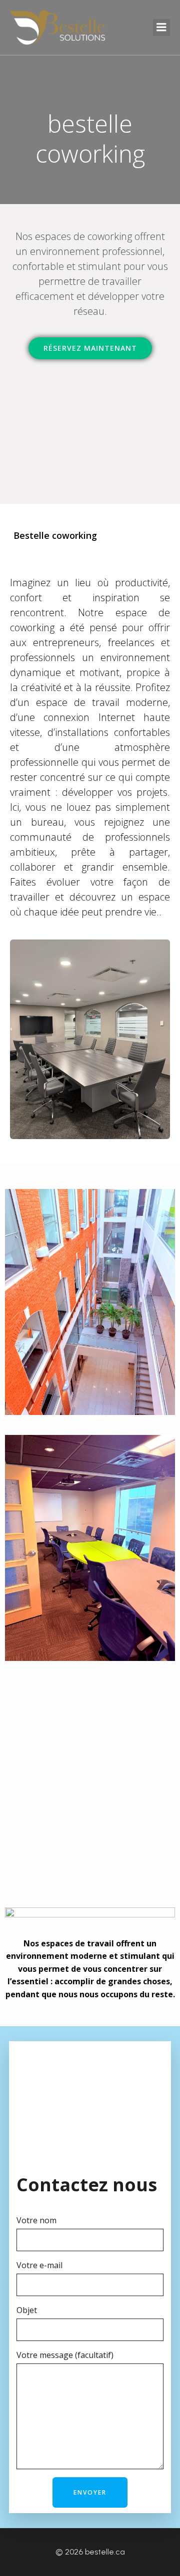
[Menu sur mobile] (161, 27)
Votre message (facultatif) (65, 2355)
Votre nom (36, 2220)
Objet (27, 2310)
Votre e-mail (39, 2265)
